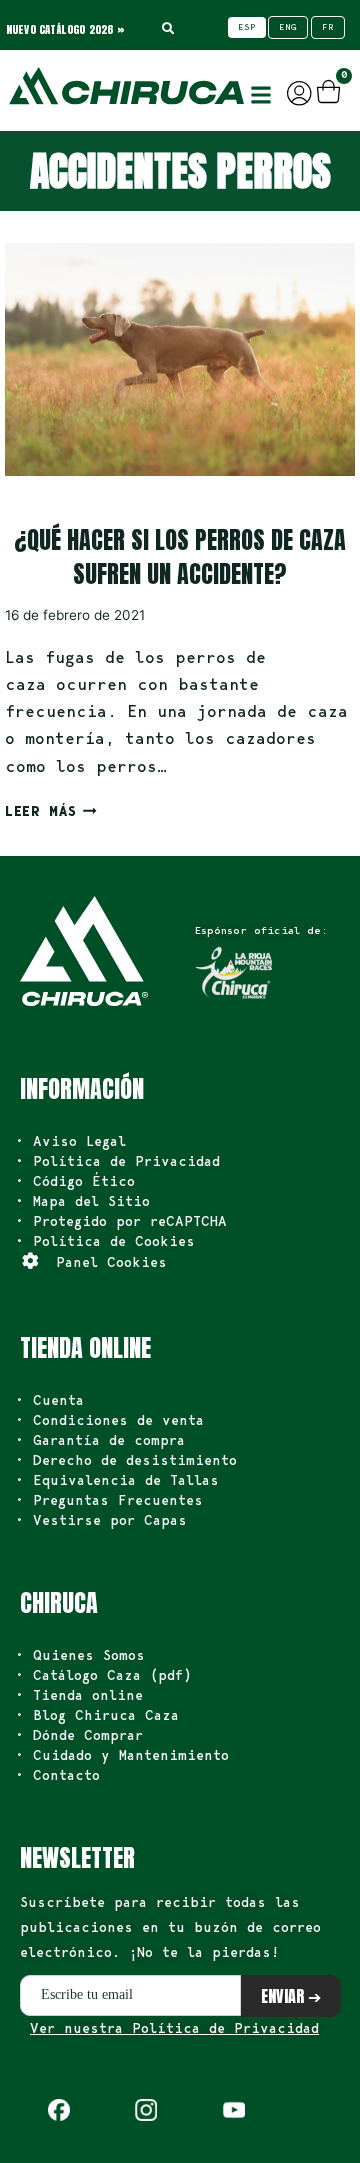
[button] (260, 94)
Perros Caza (51, 502)
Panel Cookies (111, 1262)
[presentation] (180, 359)
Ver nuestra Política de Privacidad (174, 2028)
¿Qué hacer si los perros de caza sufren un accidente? (180, 557)
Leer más (51, 811)
